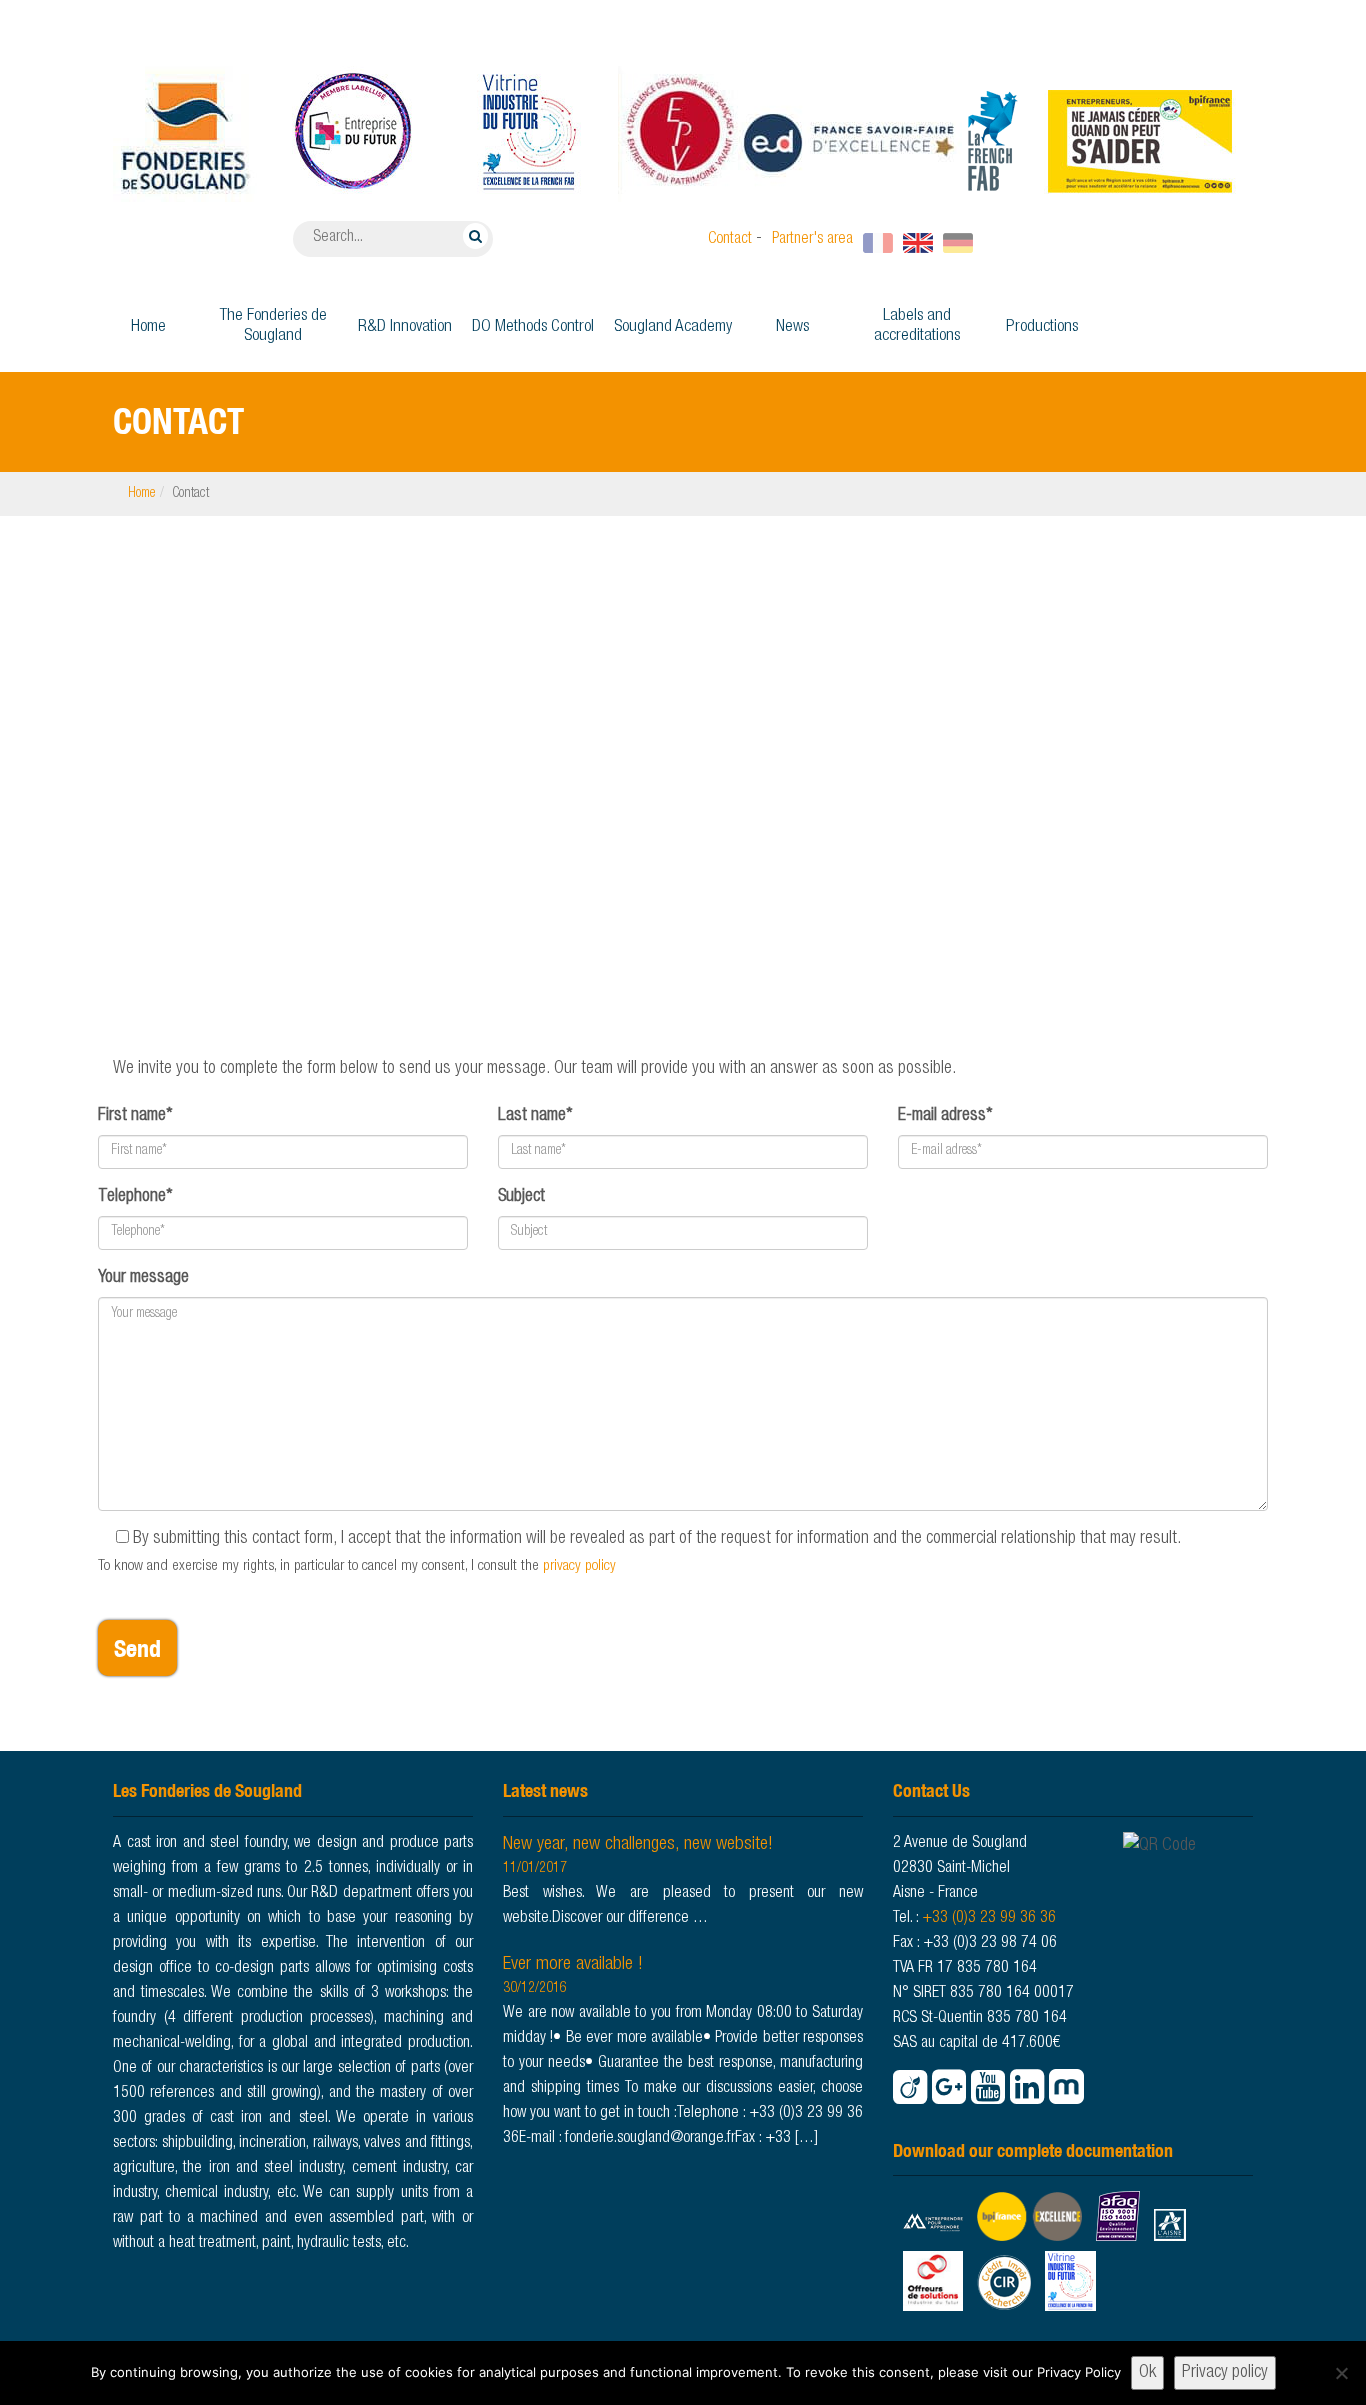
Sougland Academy (673, 327)
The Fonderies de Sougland (273, 326)
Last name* (535, 1116)
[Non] (1341, 2373)
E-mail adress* (945, 1116)
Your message (143, 1278)
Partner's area (812, 240)
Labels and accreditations (917, 326)
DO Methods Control (533, 327)
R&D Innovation (405, 327)
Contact (730, 240)
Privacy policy (1225, 2373)
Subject (521, 1197)
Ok (1147, 2373)
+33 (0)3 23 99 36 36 (989, 1919)
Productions (1042, 327)
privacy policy (579, 1566)
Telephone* (135, 1197)
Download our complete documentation (1033, 2150)
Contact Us (931, 1790)
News (792, 327)
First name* (135, 1116)
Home (148, 327)
